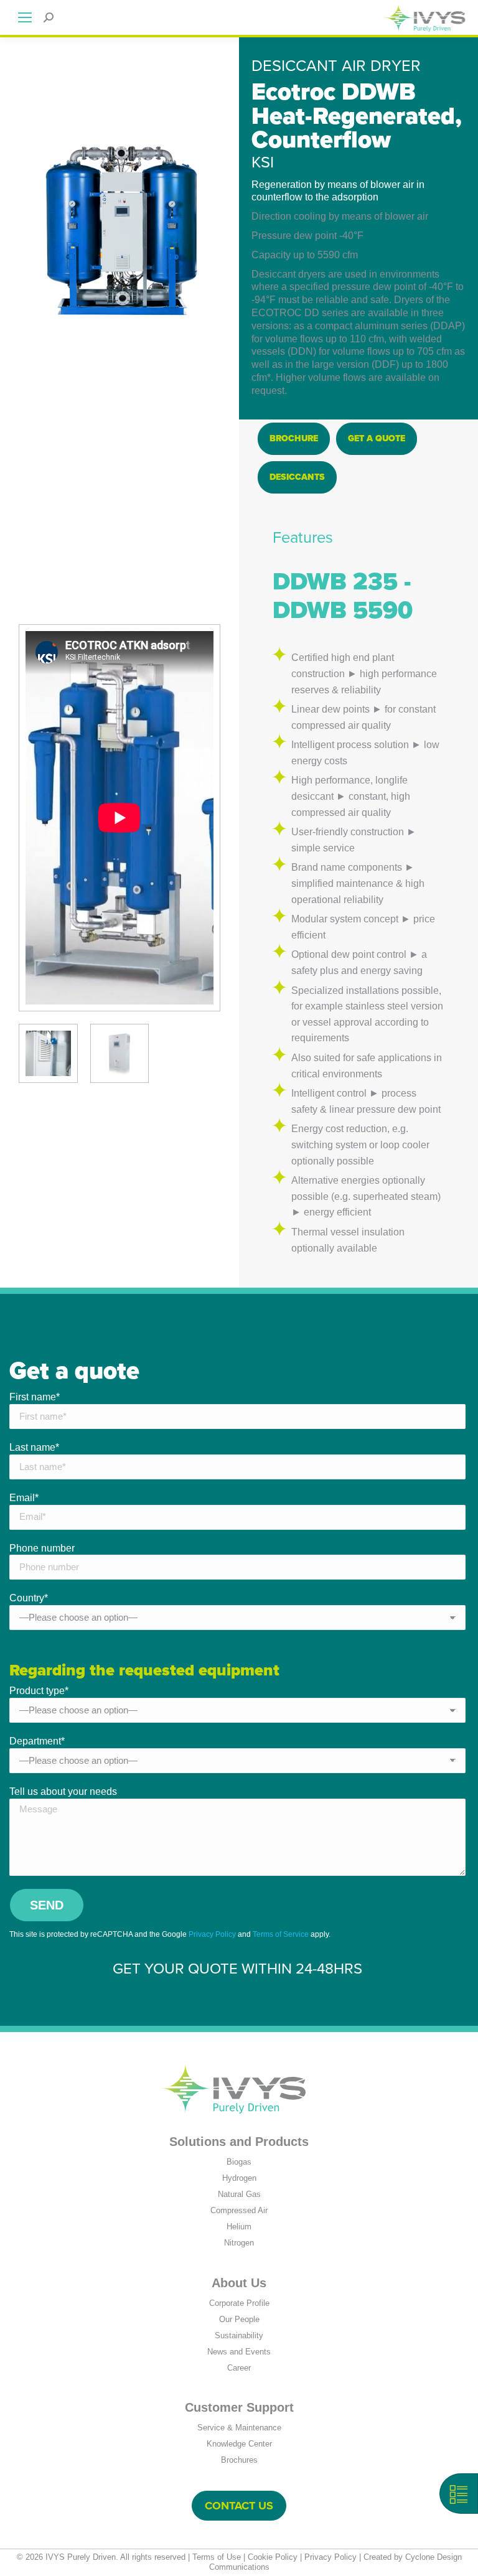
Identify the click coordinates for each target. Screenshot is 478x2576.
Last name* (34, 1447)
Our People (239, 2319)
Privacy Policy (212, 1934)
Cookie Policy (273, 2557)
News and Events (239, 2352)
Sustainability (239, 2335)
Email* (24, 1498)
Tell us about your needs (63, 1791)
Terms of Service (281, 1934)
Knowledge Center (239, 2444)
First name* (35, 1397)
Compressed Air (239, 2210)
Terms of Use (217, 2557)
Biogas (239, 2162)
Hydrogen (239, 2178)
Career (239, 2368)
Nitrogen (239, 2243)
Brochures (239, 2460)
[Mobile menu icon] (25, 17)
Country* (29, 1598)
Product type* (39, 1691)
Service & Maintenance (239, 2428)
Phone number (42, 1548)
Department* (37, 1741)
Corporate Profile (239, 2303)
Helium (239, 2227)
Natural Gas (239, 2194)
